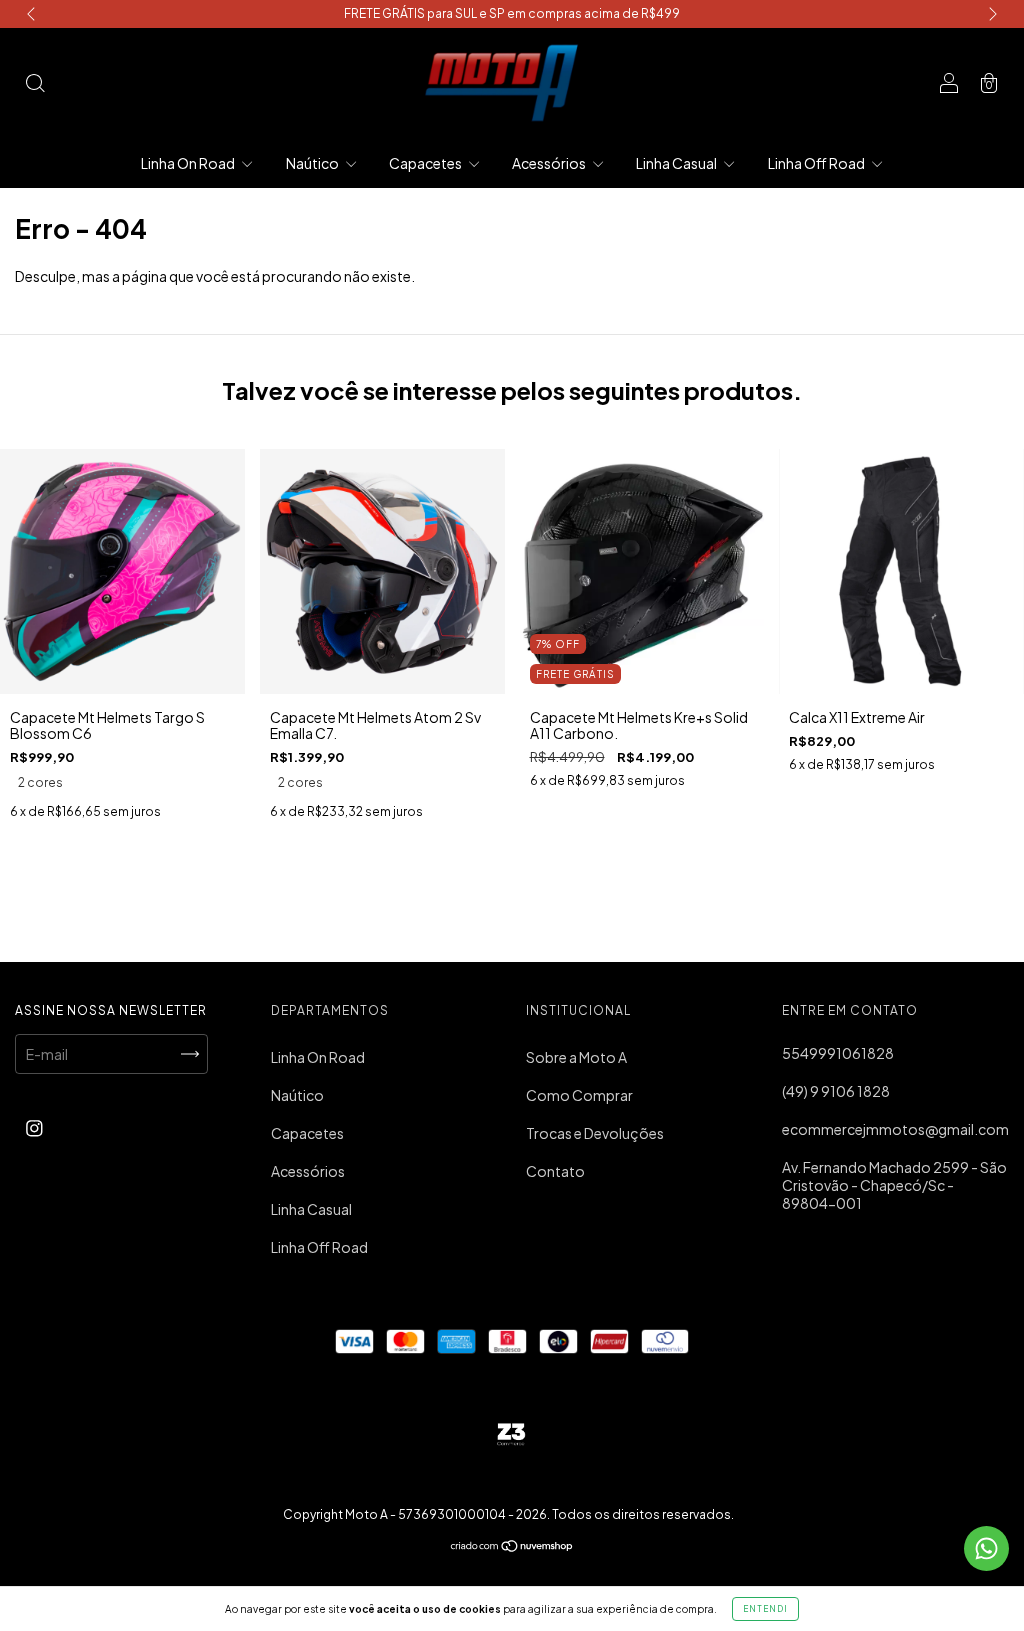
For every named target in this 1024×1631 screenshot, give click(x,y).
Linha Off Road (817, 163)
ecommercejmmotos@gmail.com (895, 1129)
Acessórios (550, 163)
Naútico (313, 163)
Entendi (765, 1609)
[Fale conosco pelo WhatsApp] (986, 1548)
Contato (555, 1171)
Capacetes (426, 163)
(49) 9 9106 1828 (836, 1091)
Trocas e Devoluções (595, 1133)
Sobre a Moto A (576, 1057)
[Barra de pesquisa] (35, 84)
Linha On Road (189, 163)
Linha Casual (677, 163)
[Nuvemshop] (512, 1547)
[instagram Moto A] (34, 1127)
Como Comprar (579, 1095)
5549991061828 (838, 1053)
